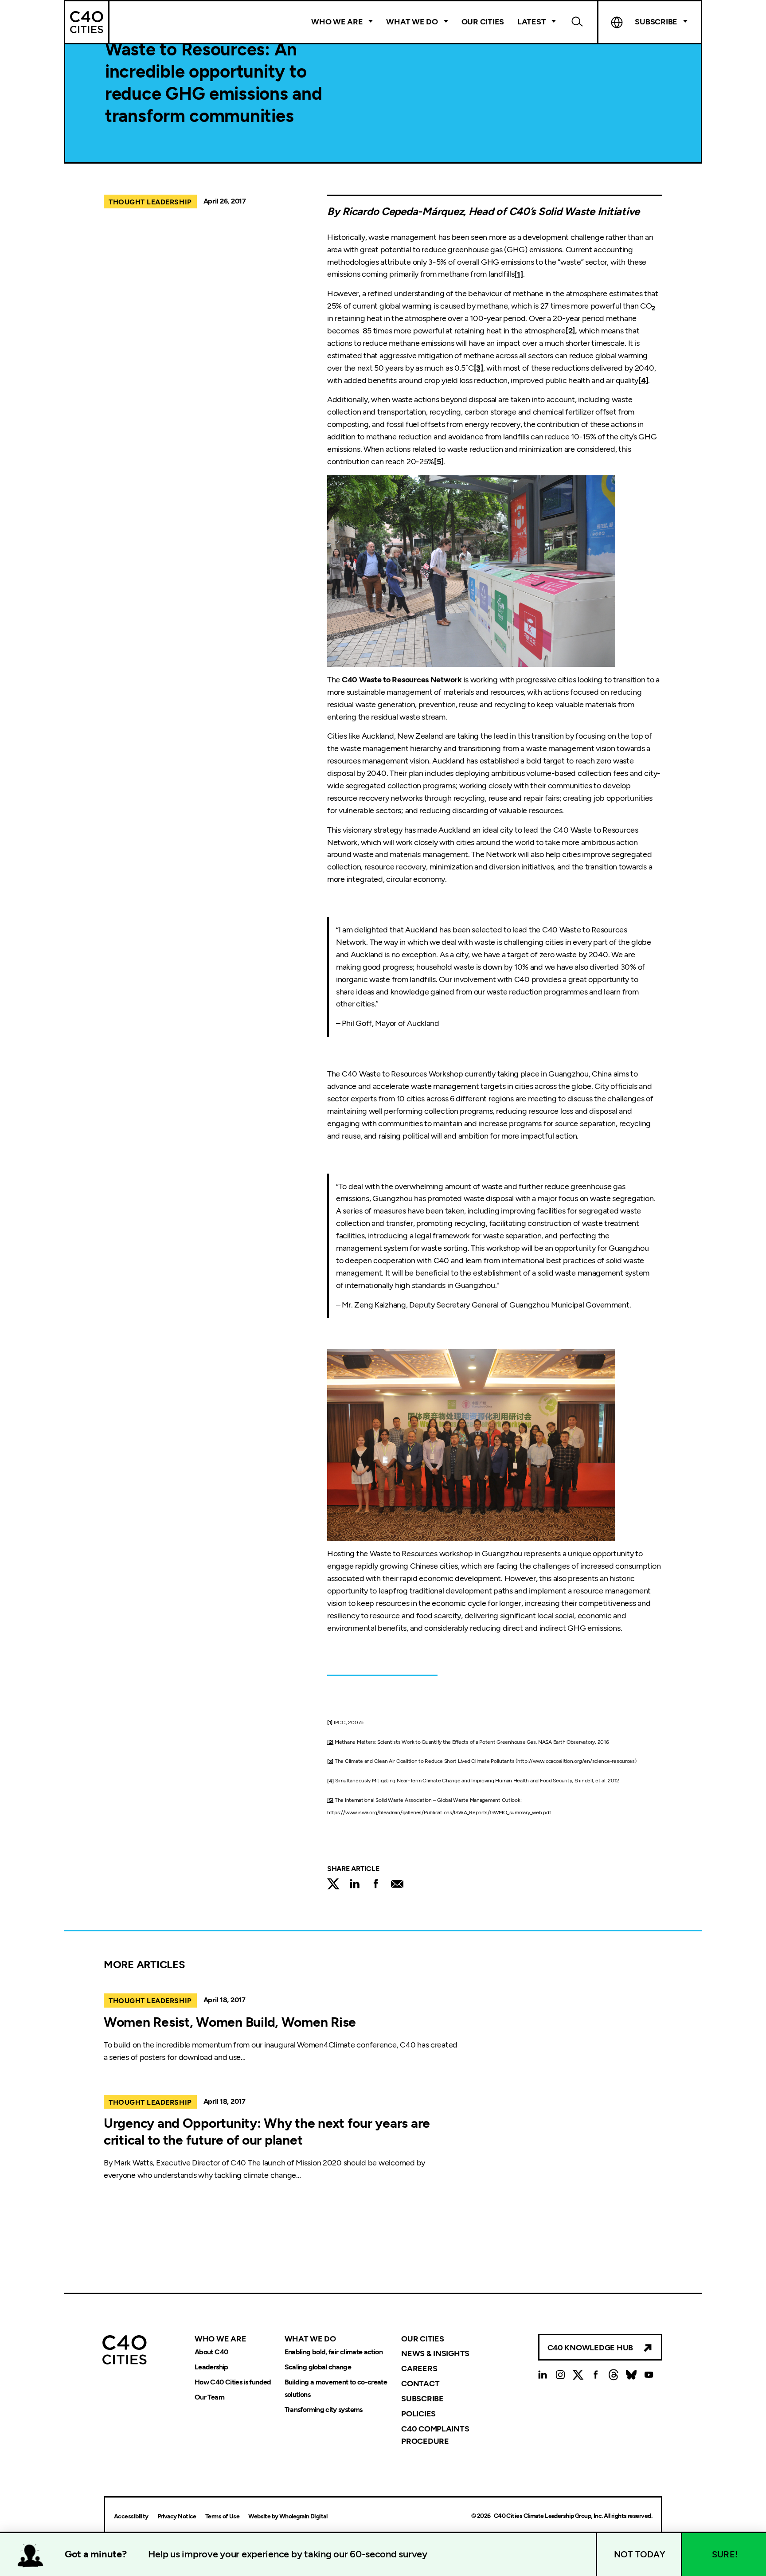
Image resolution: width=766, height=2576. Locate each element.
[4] (643, 380)
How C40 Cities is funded (233, 2382)
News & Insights (435, 2353)
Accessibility (131, 2516)
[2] (330, 1742)
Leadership (211, 2367)
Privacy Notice (177, 2516)
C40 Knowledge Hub (590, 2348)
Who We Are (337, 22)
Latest (532, 22)
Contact (420, 2384)
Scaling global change (318, 2367)
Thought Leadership (150, 202)
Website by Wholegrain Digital (288, 2516)
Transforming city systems (324, 2410)
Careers (419, 2369)
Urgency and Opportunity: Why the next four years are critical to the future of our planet (267, 2132)
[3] (479, 368)
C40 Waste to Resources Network (402, 680)
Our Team (209, 2397)
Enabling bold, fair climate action (334, 2352)
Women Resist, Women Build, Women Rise (230, 2022)
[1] (518, 274)
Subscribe (422, 2399)
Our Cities (483, 22)
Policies (418, 2414)
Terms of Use (222, 2516)
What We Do (412, 22)
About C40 (211, 2352)
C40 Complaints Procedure (435, 2435)
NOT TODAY (640, 2554)
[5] (439, 462)
